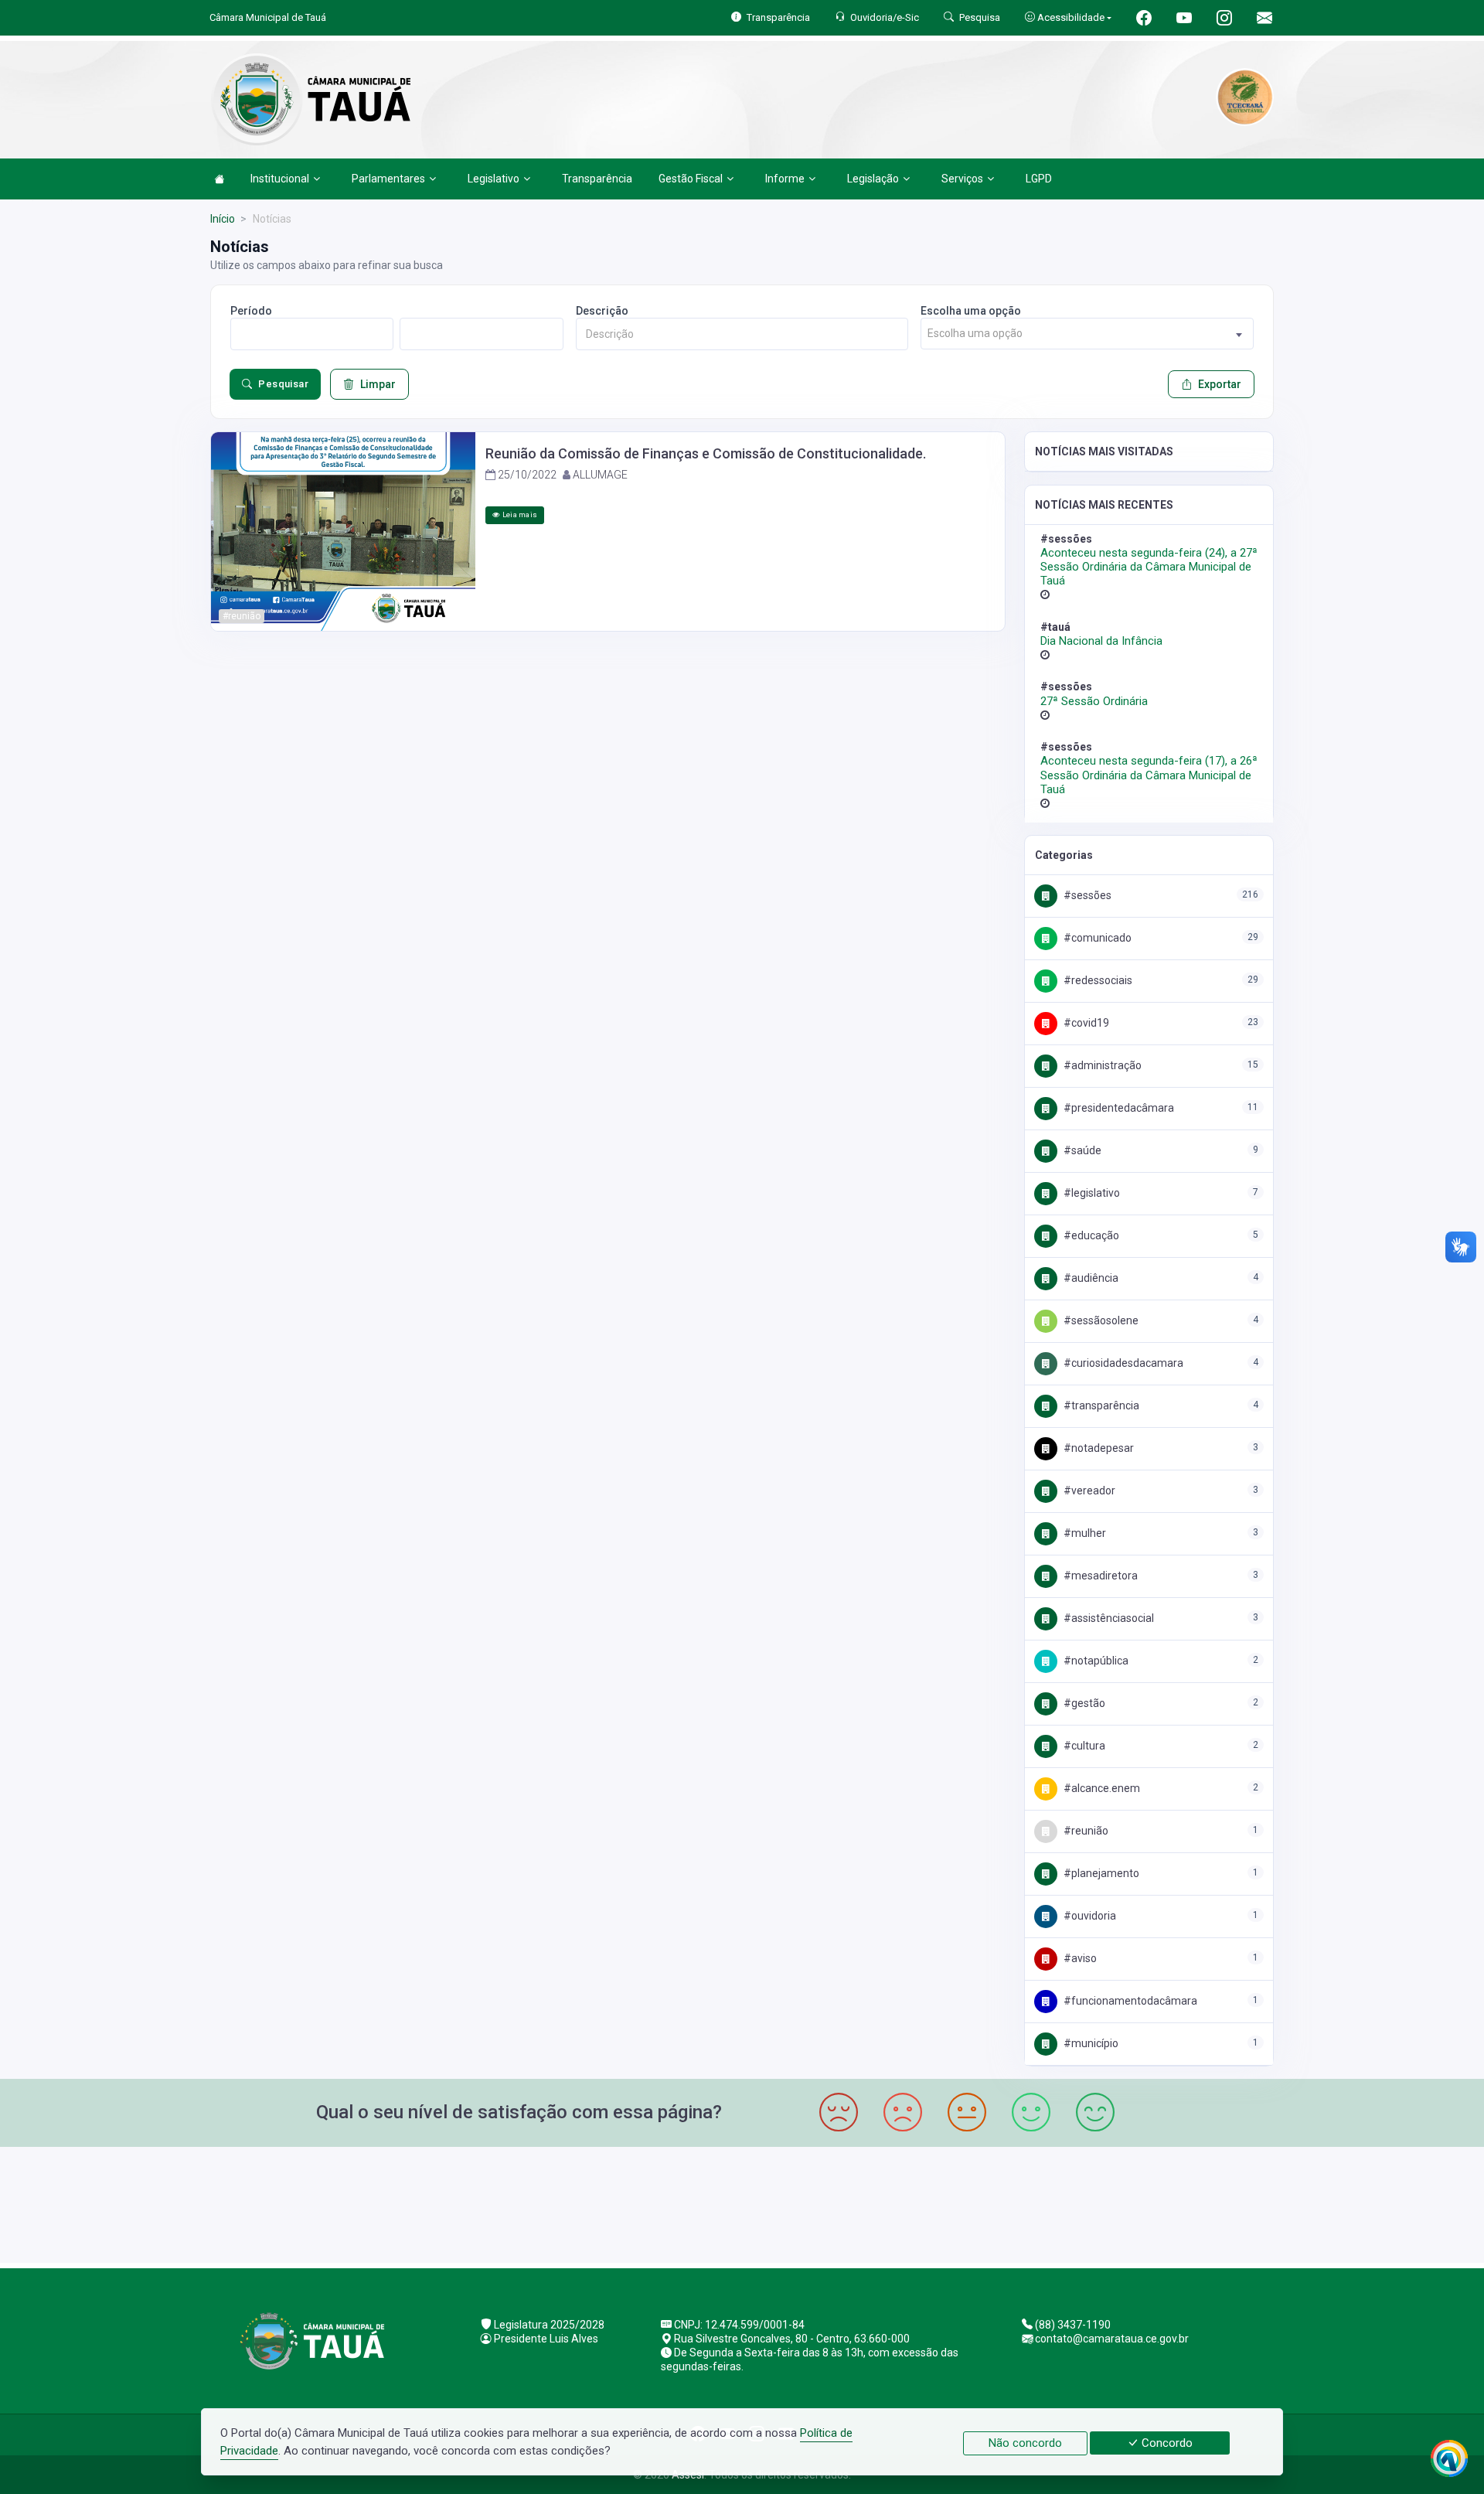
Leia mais (519, 514)
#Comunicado (1096, 938)
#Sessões (1086, 895)
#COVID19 (1085, 1023)
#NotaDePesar (1098, 1448)
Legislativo (494, 179)
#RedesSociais (1097, 980)
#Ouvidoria (1089, 1916)
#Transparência (1100, 1405)
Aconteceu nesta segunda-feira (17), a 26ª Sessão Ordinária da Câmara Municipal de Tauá (1149, 775)
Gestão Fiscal (691, 179)
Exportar (1220, 384)
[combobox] (1087, 334)
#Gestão (1083, 1703)
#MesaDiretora (1099, 1576)
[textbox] (1087, 334)
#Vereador (1088, 1491)
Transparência (597, 179)
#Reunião (1085, 1831)
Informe (785, 179)
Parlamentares (388, 179)
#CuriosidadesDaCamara (1122, 1363)
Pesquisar (283, 384)
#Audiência (1090, 1278)
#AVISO (1079, 1958)
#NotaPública (1095, 1661)
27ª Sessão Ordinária (1094, 701)
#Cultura (1083, 1746)
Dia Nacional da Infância (1101, 641)
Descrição (602, 311)
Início (223, 219)
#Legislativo (1091, 1193)
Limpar (378, 384)
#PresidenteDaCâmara (1118, 1108)
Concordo (1166, 2443)
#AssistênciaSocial (1108, 1618)
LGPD (1039, 179)
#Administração (1101, 1065)
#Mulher (1084, 1533)
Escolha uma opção (971, 311)
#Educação (1090, 1235)
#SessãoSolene (1100, 1320)
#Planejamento (1100, 1873)
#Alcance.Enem (1101, 1788)
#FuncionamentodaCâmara (1129, 2001)
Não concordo (1025, 2443)
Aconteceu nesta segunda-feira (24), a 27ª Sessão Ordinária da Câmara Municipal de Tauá (1149, 567)
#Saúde (1081, 1150)
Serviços (962, 179)
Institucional (280, 179)
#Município (1090, 2043)
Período (251, 311)
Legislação (873, 179)
